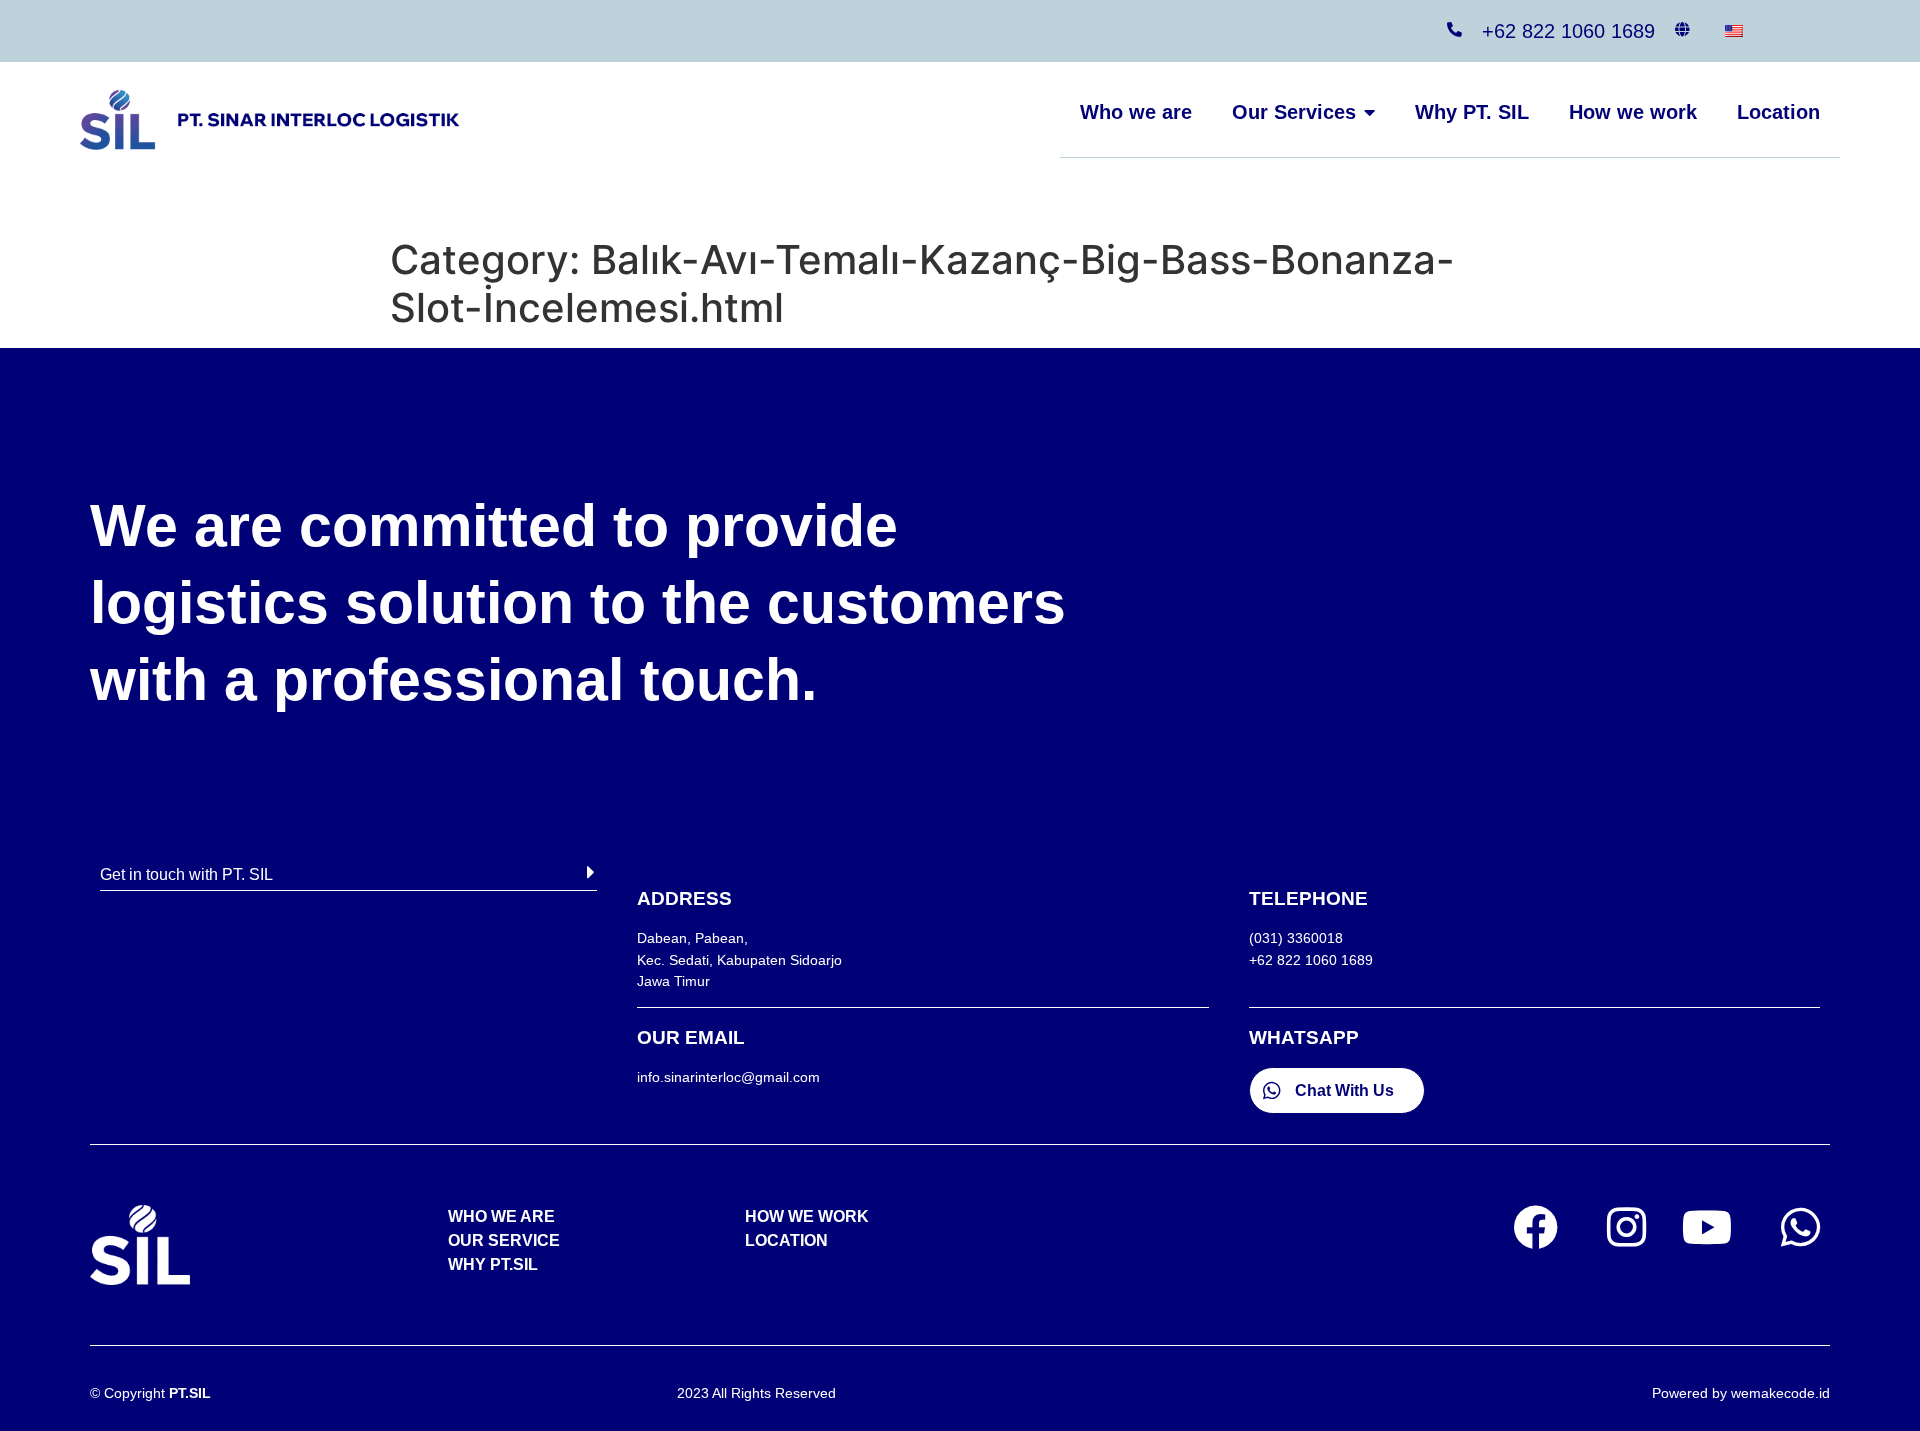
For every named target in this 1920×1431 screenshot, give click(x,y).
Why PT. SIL (1472, 112)
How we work (1633, 112)
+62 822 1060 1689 (1568, 31)
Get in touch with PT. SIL (186, 874)
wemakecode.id (1780, 1393)
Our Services (1294, 112)
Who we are (1136, 112)
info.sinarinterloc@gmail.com (728, 1077)
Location (1778, 112)
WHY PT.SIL (493, 1264)
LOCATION (786, 1240)
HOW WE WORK (807, 1216)
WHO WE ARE (501, 1216)
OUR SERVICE (504, 1240)
